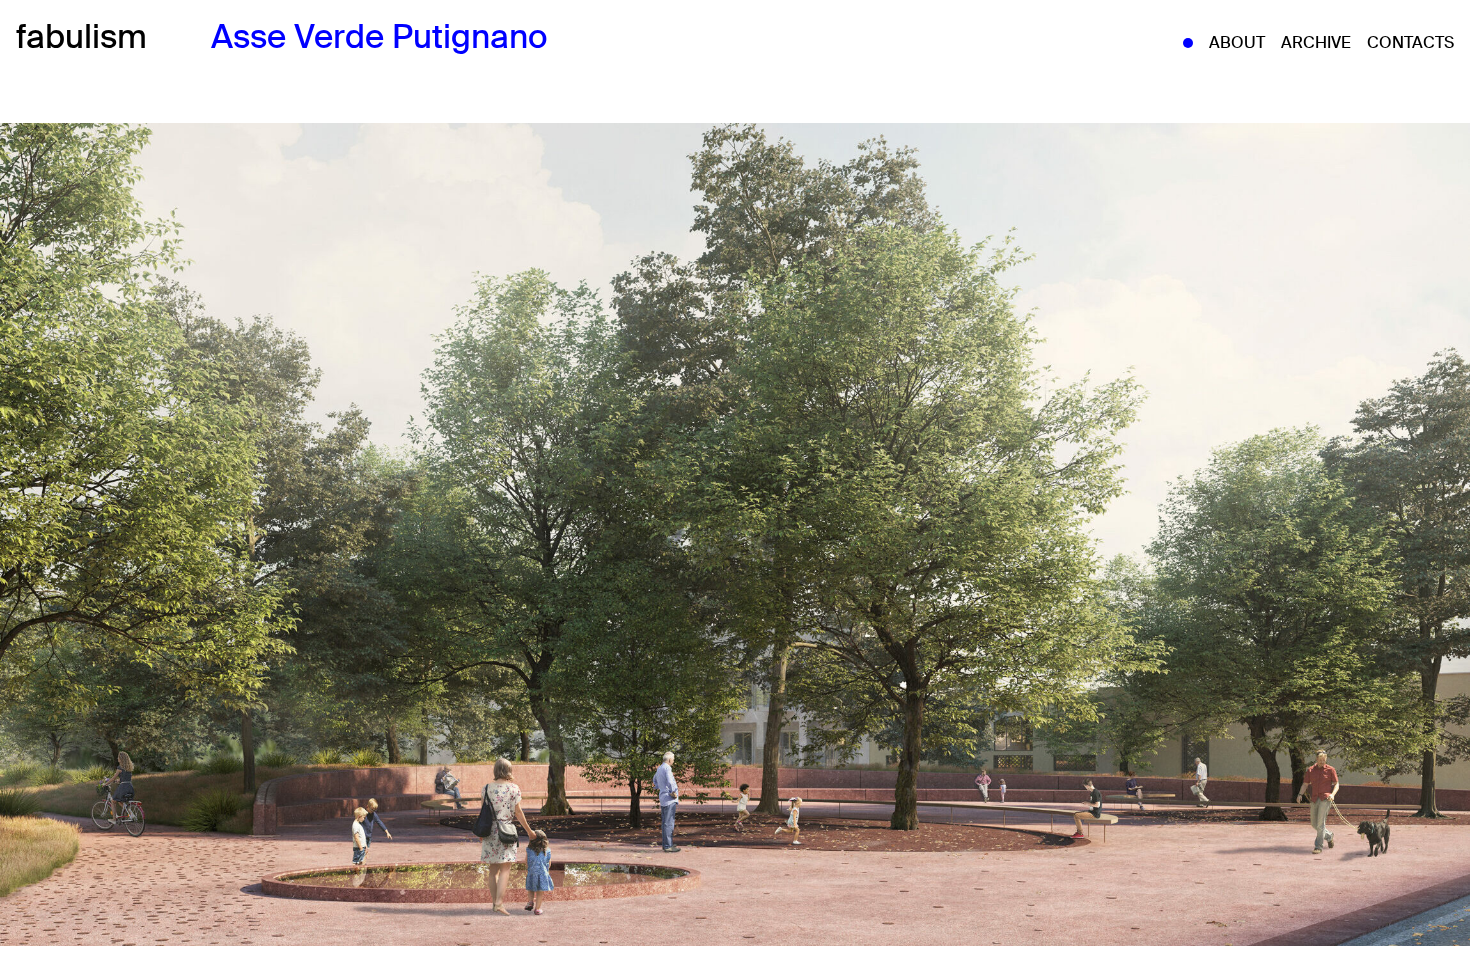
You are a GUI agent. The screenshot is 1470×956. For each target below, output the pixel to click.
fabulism (81, 37)
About (1237, 42)
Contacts (1410, 42)
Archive (1316, 42)
